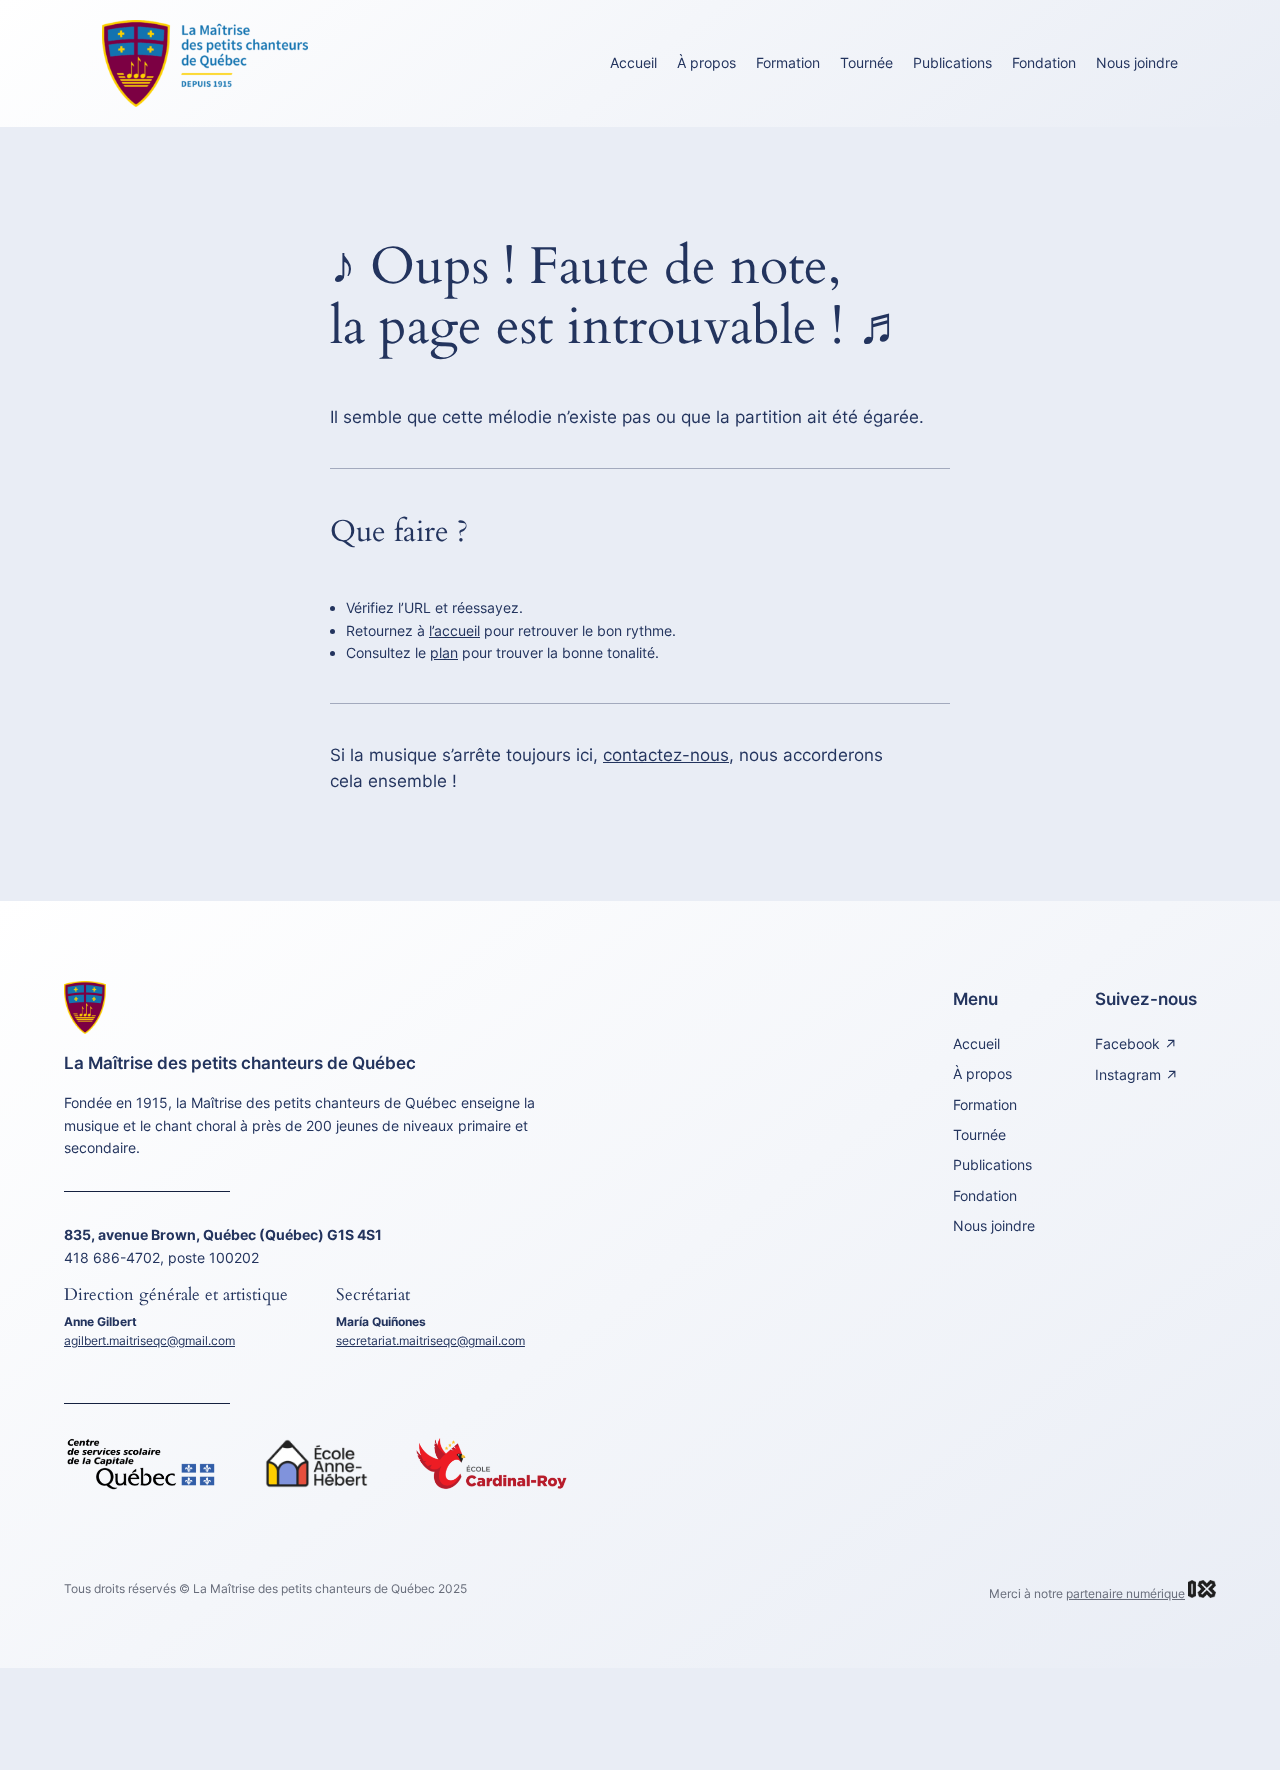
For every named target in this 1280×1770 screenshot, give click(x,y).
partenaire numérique (1125, 1593)
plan (444, 652)
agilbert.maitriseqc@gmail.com (149, 1340)
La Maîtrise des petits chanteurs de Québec (240, 1063)
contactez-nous (666, 755)
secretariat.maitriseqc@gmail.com (430, 1340)
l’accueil (454, 630)
